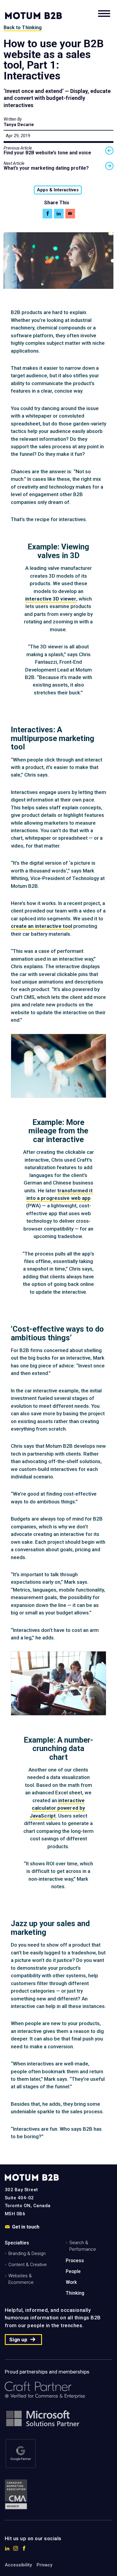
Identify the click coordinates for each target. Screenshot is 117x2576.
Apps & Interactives (58, 190)
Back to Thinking (23, 28)
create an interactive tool (42, 926)
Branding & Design (27, 2253)
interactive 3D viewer (51, 599)
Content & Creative (28, 2265)
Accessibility (18, 2565)
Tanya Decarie (19, 125)
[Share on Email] (70, 214)
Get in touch (26, 2227)
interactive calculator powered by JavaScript (57, 1808)
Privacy (44, 2565)
